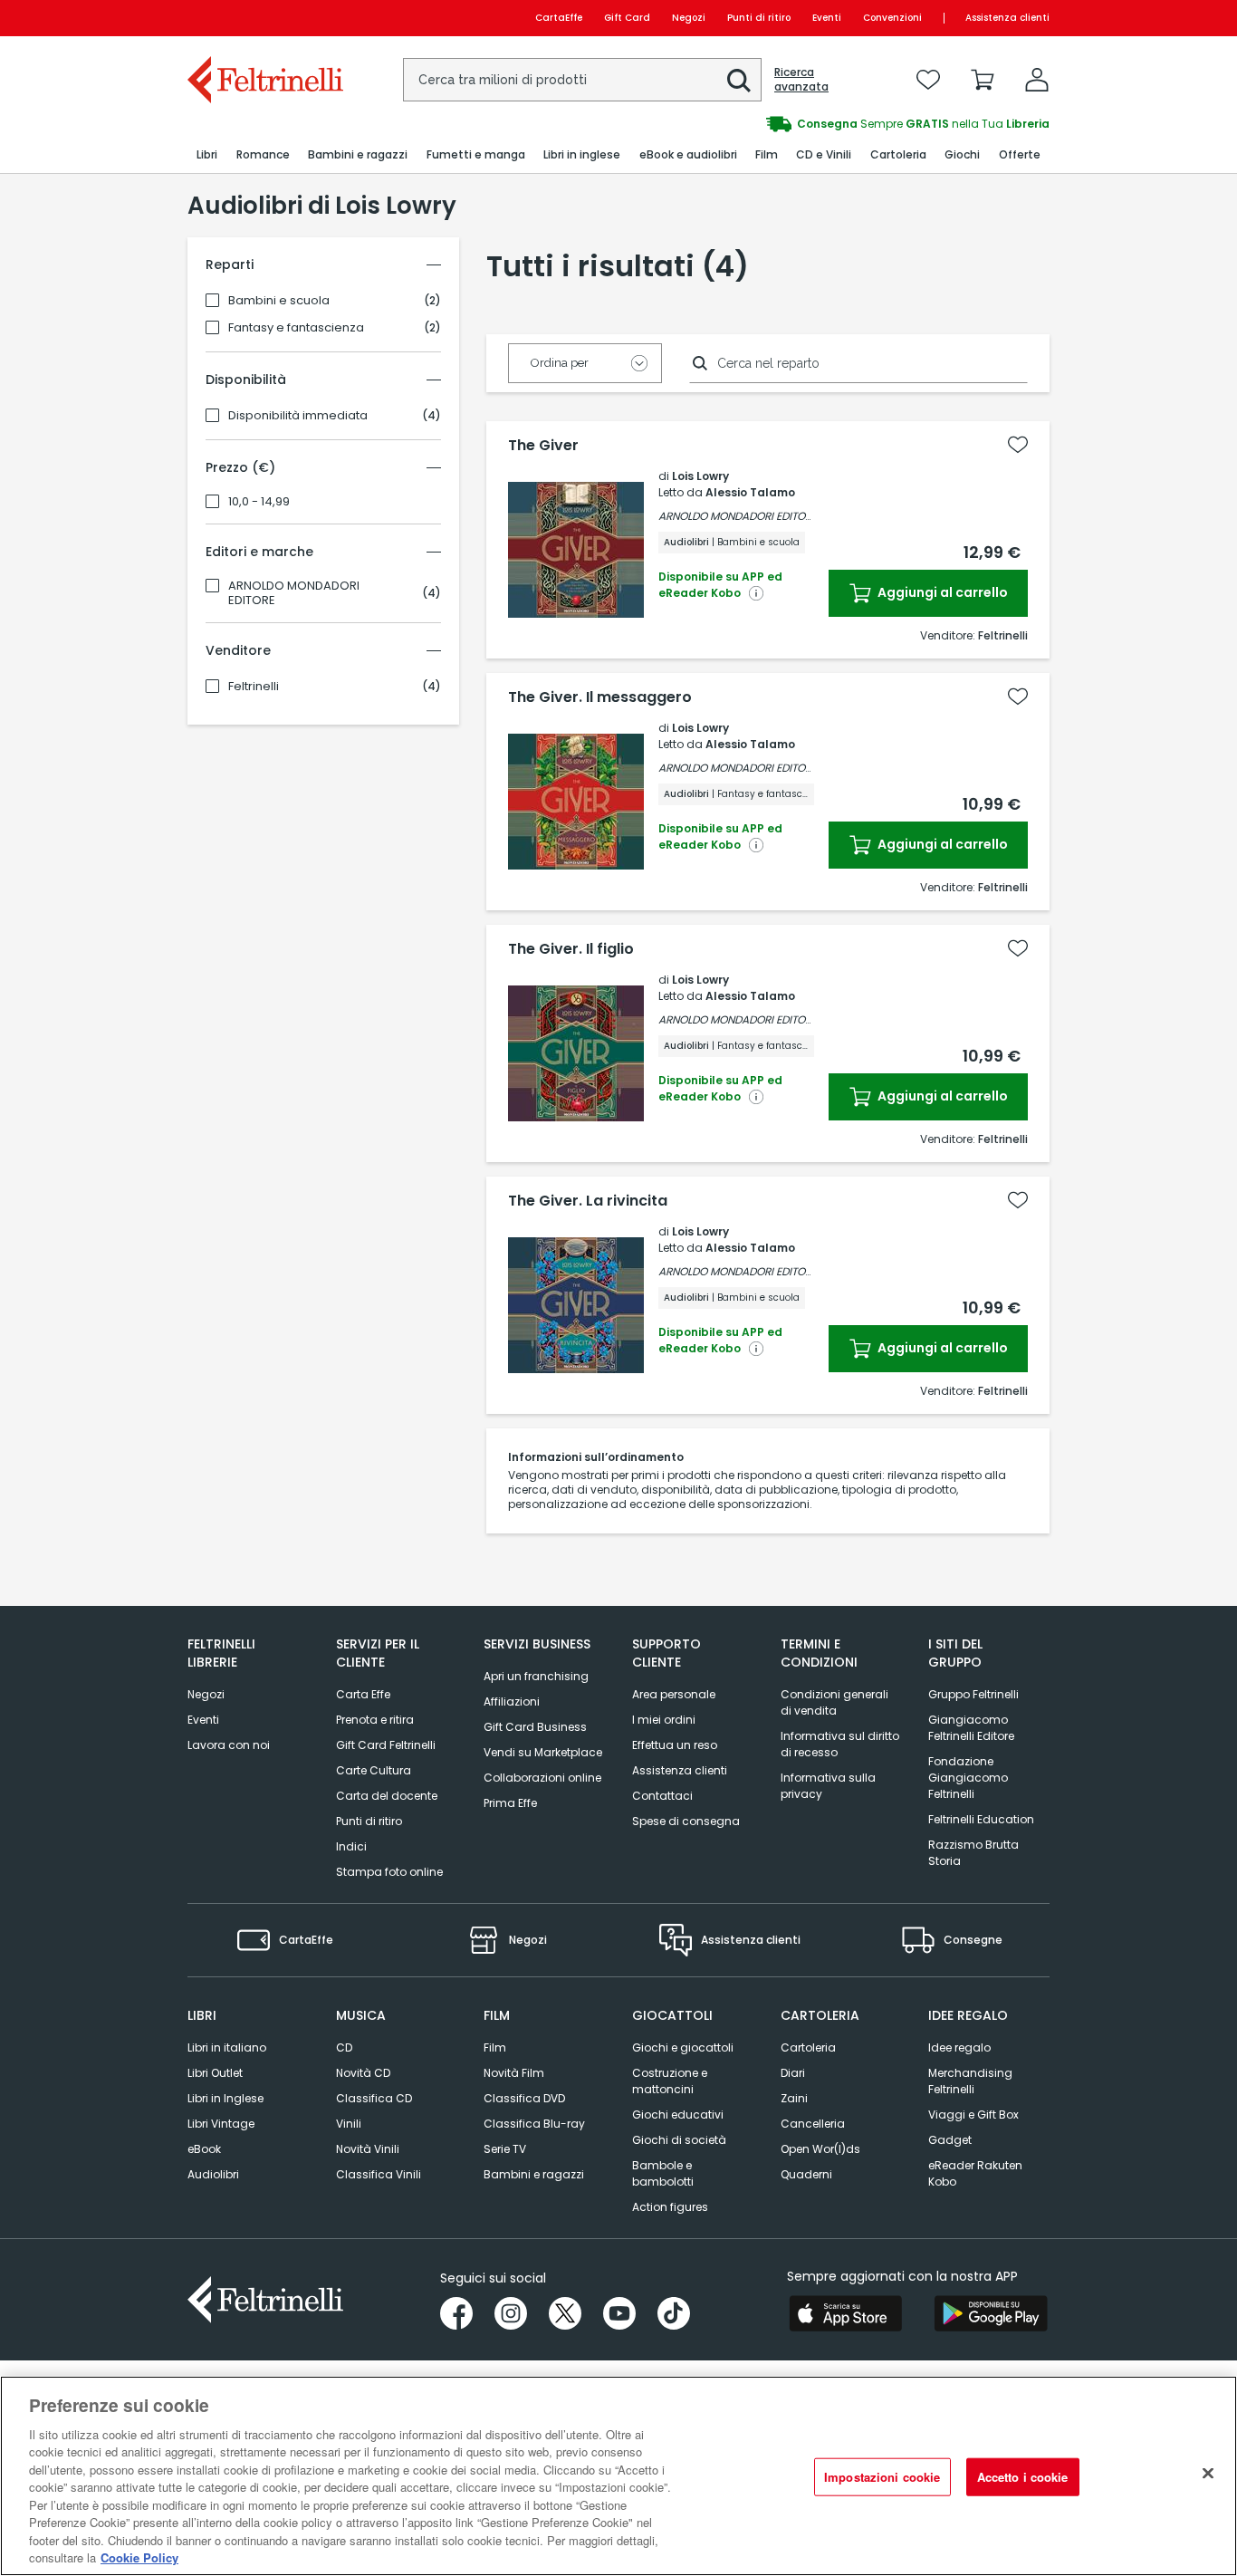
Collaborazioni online (542, 1778)
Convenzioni (892, 18)
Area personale (674, 1694)
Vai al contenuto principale (264, 18)
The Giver (543, 446)
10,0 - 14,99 (259, 502)
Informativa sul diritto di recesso (840, 1744)
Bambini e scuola (279, 301)
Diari (793, 2073)
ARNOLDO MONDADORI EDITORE (294, 593)
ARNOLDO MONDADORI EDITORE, (738, 516)
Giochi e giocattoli (683, 2047)
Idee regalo (959, 2047)
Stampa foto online (389, 1872)
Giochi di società (679, 2140)
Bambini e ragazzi (534, 2174)
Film (495, 2047)
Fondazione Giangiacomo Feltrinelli (968, 1778)
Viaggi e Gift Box (973, 2115)
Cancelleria (813, 2124)
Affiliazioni (512, 1701)
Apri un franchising (536, 1676)
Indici (351, 1846)
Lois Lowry (700, 476)
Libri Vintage (221, 2124)
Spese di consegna (686, 1821)
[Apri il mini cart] (983, 80)
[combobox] (582, 80)
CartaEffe (559, 18)
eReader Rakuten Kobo (975, 2173)
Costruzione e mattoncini (670, 2081)
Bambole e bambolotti (663, 2173)
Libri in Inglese (225, 2098)
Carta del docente (387, 1796)
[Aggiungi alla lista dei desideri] (1018, 445)
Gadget (950, 2140)
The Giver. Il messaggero (600, 697)
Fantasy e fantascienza (296, 328)
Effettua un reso (675, 1745)
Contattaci (662, 1796)
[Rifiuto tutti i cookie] (1208, 2474)
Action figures (670, 2207)
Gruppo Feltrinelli (973, 1694)
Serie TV (505, 2149)
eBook (204, 2149)
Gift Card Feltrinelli (386, 1745)
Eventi (827, 18)
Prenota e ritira (375, 1720)
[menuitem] (207, 155)
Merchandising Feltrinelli (970, 2081)
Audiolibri (213, 2174)
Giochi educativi (678, 2115)
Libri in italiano (227, 2047)
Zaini (794, 2098)
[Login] (1037, 80)
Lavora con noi (229, 1745)
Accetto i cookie (1023, 2477)
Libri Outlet (215, 2073)
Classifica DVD (524, 2098)
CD (344, 2047)
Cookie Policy (139, 2557)
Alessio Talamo (750, 492)
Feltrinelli (254, 687)
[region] (618, 2476)
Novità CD (363, 2073)
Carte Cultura (374, 1770)
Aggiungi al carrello (941, 592)
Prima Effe (510, 1803)
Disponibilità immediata (298, 416)
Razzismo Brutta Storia (973, 1853)
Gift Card (627, 18)
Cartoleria (808, 2047)
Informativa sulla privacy (828, 1786)
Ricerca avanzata (801, 80)
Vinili (349, 2124)
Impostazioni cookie (882, 2477)
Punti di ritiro (759, 18)
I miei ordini (664, 1720)
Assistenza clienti (1007, 18)
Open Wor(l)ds (820, 2149)
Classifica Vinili (379, 2174)
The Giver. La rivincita (588, 1201)
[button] (739, 81)
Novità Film (514, 2073)
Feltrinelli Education (981, 1819)
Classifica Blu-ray (534, 2124)
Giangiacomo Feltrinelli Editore (971, 1728)
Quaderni (806, 2174)
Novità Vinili (368, 2149)
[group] (834, 124)
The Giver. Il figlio (571, 949)
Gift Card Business (535, 1727)
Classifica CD (374, 2098)
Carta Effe (363, 1694)
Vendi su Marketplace (543, 1752)
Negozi (689, 18)
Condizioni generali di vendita (834, 1702)
